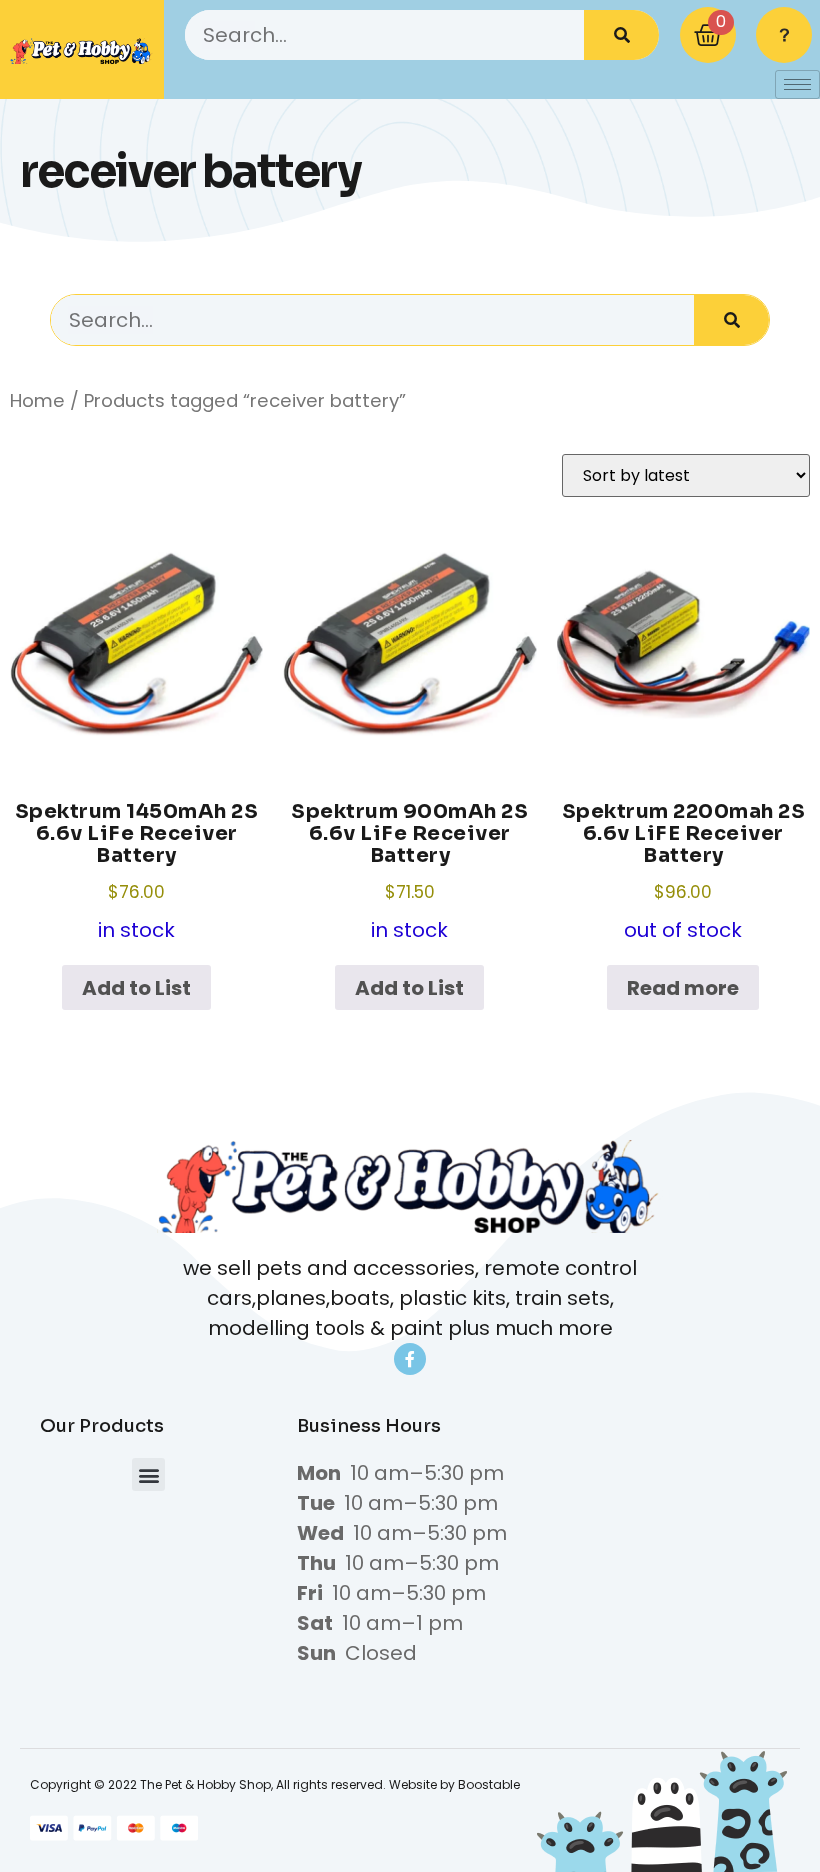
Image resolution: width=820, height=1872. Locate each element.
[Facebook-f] (410, 1359)
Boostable (489, 1784)
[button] (148, 1474)
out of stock (684, 872)
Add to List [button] (136, 988)
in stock (137, 872)
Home (37, 400)
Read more (683, 988)
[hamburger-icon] (797, 84)
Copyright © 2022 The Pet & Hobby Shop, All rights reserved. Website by (244, 1784)
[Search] (621, 35)
